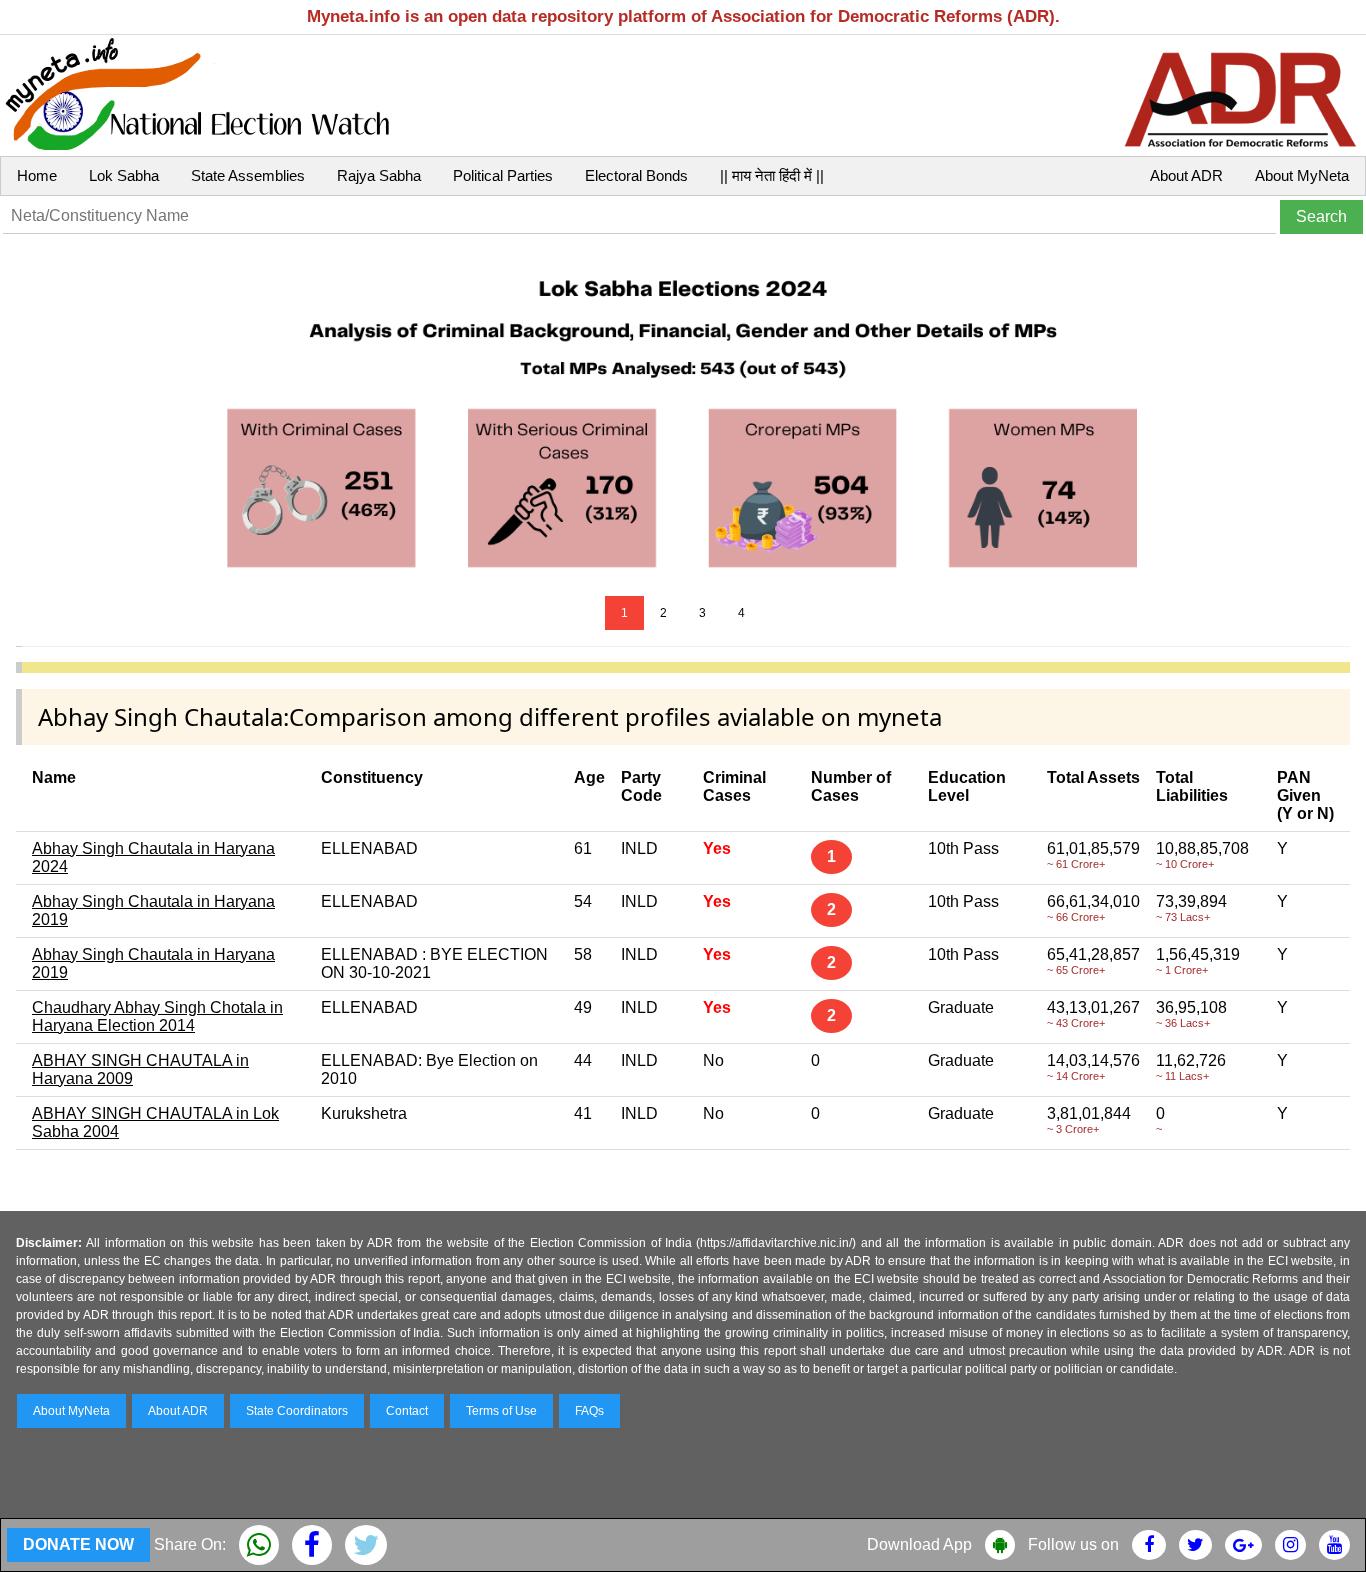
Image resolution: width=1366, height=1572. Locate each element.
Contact (407, 1411)
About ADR (1186, 175)
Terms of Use (501, 1411)
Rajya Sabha (379, 175)
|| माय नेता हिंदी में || (772, 175)
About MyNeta (1302, 175)
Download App (919, 1544)
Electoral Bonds (636, 175)
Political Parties (503, 175)
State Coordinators (297, 1411)
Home (37, 175)
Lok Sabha (124, 175)
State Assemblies (248, 175)
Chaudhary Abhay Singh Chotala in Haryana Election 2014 (157, 1016)
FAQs (589, 1411)
